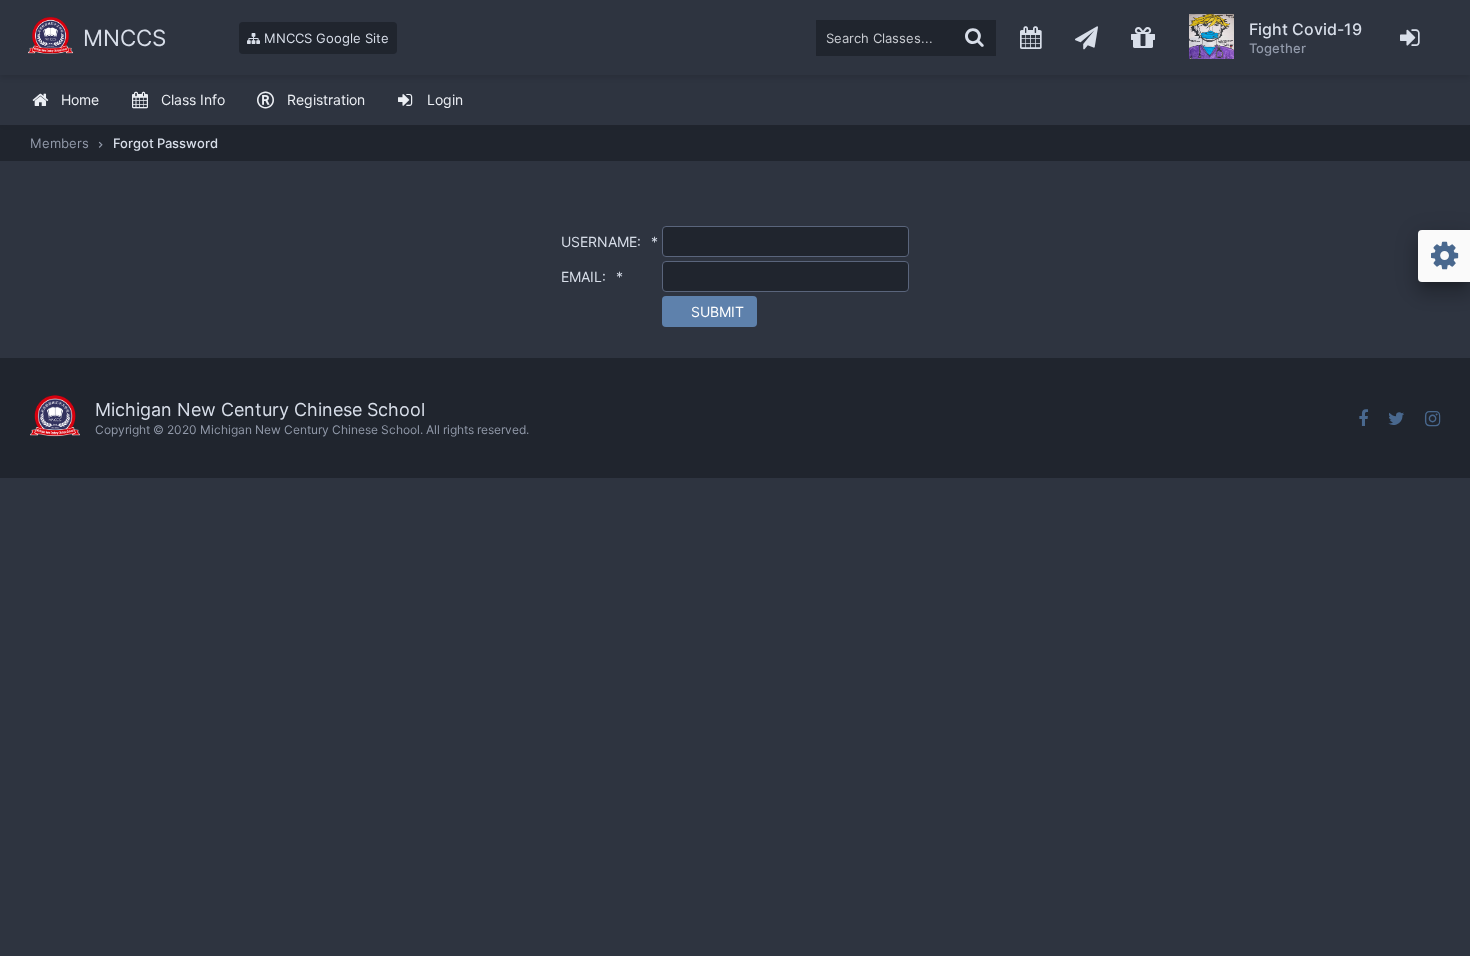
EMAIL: (592, 276)
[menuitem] (65, 100)
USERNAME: (609, 241)
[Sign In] (1410, 37)
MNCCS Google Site (324, 38)
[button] (709, 311)
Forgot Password (165, 143)
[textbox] (906, 38)
